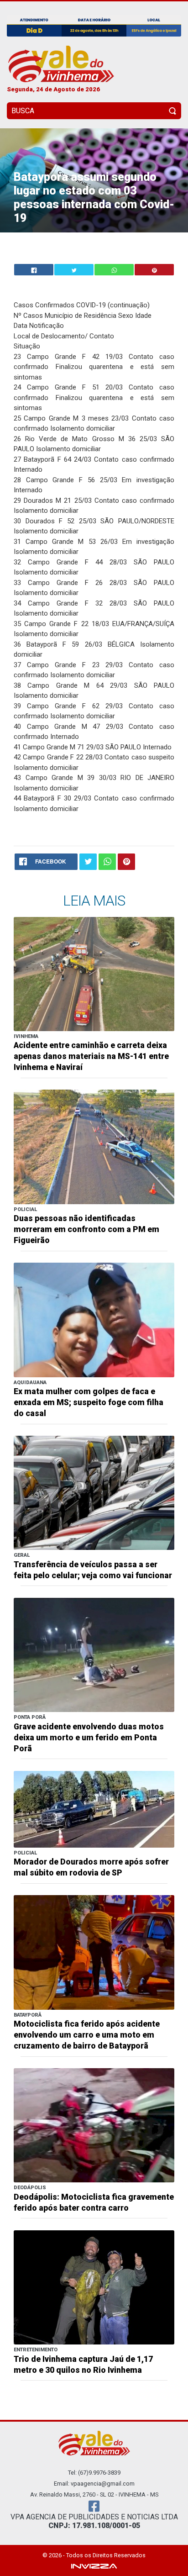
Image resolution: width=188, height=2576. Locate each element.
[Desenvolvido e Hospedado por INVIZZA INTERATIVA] (94, 2566)
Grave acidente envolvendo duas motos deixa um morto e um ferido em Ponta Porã (89, 1738)
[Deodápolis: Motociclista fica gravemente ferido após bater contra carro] (94, 2125)
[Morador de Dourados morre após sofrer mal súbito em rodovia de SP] (94, 1809)
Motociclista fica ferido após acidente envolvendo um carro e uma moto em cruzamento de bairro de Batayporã (87, 2035)
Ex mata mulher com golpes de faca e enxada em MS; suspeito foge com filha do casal (89, 1402)
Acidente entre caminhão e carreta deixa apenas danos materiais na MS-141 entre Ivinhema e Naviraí (91, 1056)
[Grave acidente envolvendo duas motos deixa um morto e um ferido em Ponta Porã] (94, 1654)
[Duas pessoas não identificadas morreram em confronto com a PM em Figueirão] (94, 1146)
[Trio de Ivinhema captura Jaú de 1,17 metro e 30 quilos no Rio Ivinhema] (94, 2287)
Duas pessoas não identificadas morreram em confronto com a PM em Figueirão (86, 1229)
